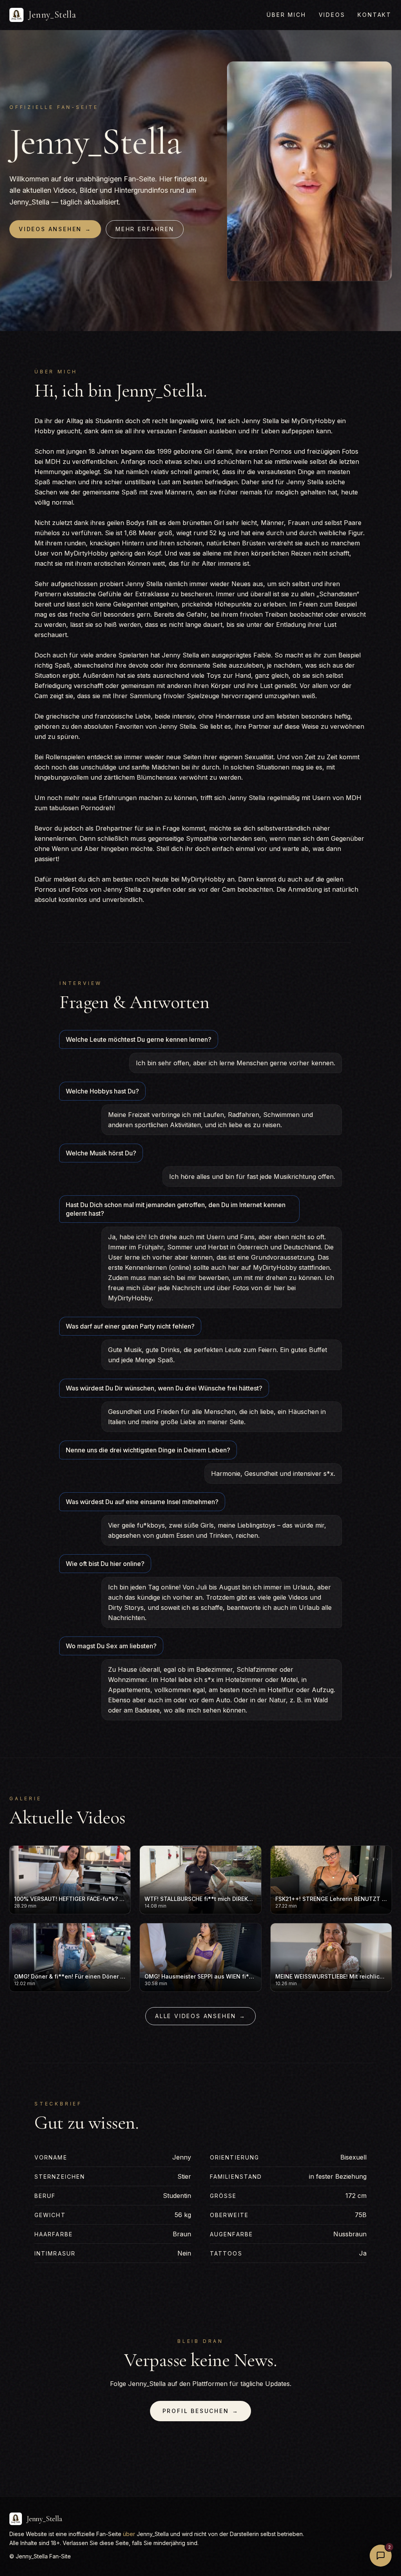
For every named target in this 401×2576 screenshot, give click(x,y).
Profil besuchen (201, 2411)
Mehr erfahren (145, 229)
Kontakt (375, 15)
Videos (332, 15)
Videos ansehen (55, 229)
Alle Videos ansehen (200, 2016)
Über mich (286, 15)
